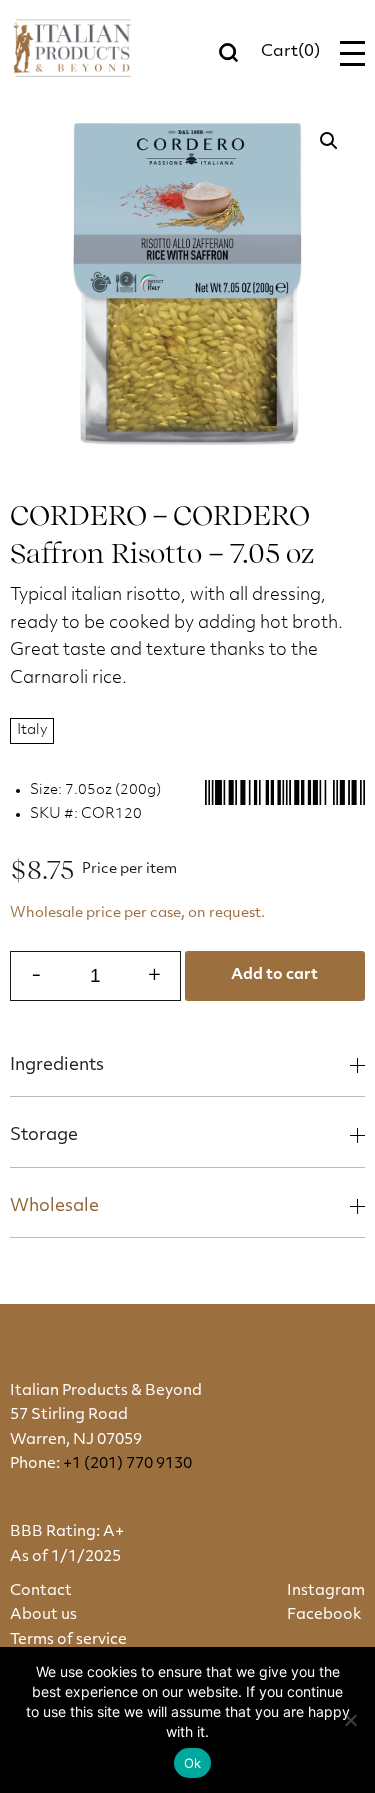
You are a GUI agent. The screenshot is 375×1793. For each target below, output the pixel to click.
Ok (193, 1763)
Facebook (324, 1615)
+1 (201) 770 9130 (127, 1464)
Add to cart (274, 975)
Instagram (326, 1591)
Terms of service (68, 1640)
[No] (350, 1720)
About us (43, 1615)
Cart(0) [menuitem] (290, 52)
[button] (329, 141)
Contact (41, 1591)
